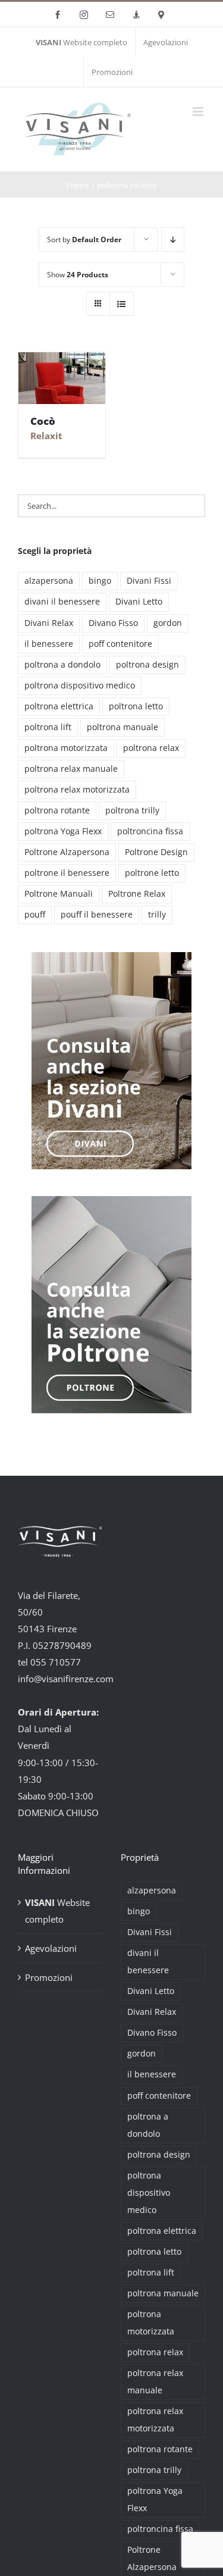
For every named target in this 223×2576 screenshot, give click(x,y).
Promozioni (49, 1977)
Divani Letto (139, 602)
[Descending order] (173, 240)
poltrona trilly (132, 810)
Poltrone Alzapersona (67, 852)
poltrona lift (48, 727)
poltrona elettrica (59, 706)
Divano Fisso (113, 623)
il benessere (49, 644)
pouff (35, 915)
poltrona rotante (57, 810)
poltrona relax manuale (71, 769)
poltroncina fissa (150, 831)
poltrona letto (136, 706)
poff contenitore (120, 644)
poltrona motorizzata (66, 748)
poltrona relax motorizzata (77, 790)
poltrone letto (152, 873)
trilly (157, 915)
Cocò (43, 421)
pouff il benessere (97, 915)
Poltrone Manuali (59, 894)
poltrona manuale (123, 727)
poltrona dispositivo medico (80, 686)
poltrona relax (151, 748)
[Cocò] (62, 378)
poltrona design (147, 665)
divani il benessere (62, 602)
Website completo (57, 1911)
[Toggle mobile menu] (199, 112)
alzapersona (49, 581)
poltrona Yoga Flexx (63, 831)
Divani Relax (49, 623)
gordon (168, 623)
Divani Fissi (149, 581)
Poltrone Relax (137, 894)
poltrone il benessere (67, 873)
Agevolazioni (51, 1948)
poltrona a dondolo (62, 665)
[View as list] (122, 304)
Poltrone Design (156, 852)
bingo (100, 581)
